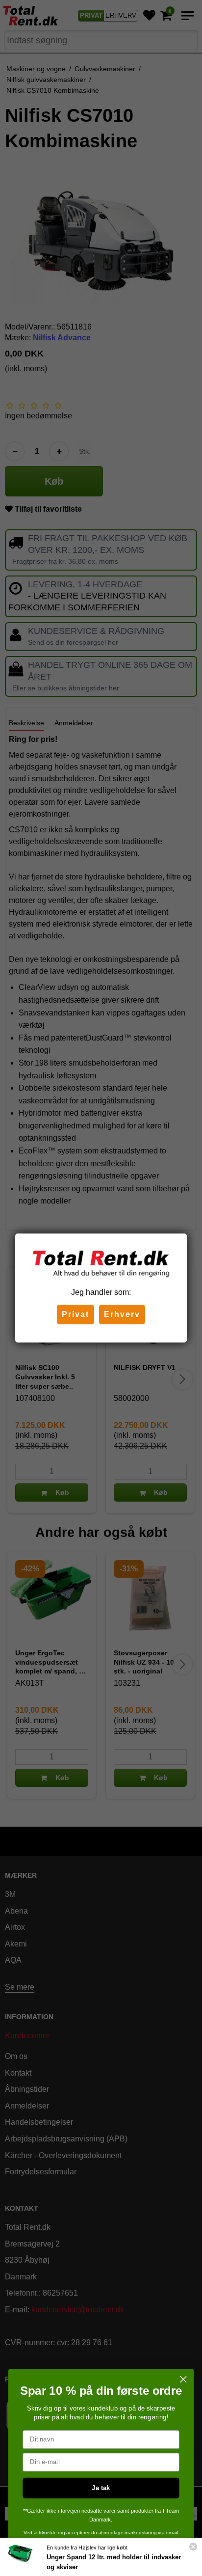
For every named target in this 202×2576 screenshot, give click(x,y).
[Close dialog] (183, 2379)
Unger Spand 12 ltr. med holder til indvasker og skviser (114, 2562)
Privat (76, 1314)
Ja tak (101, 2488)
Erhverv (122, 1314)
